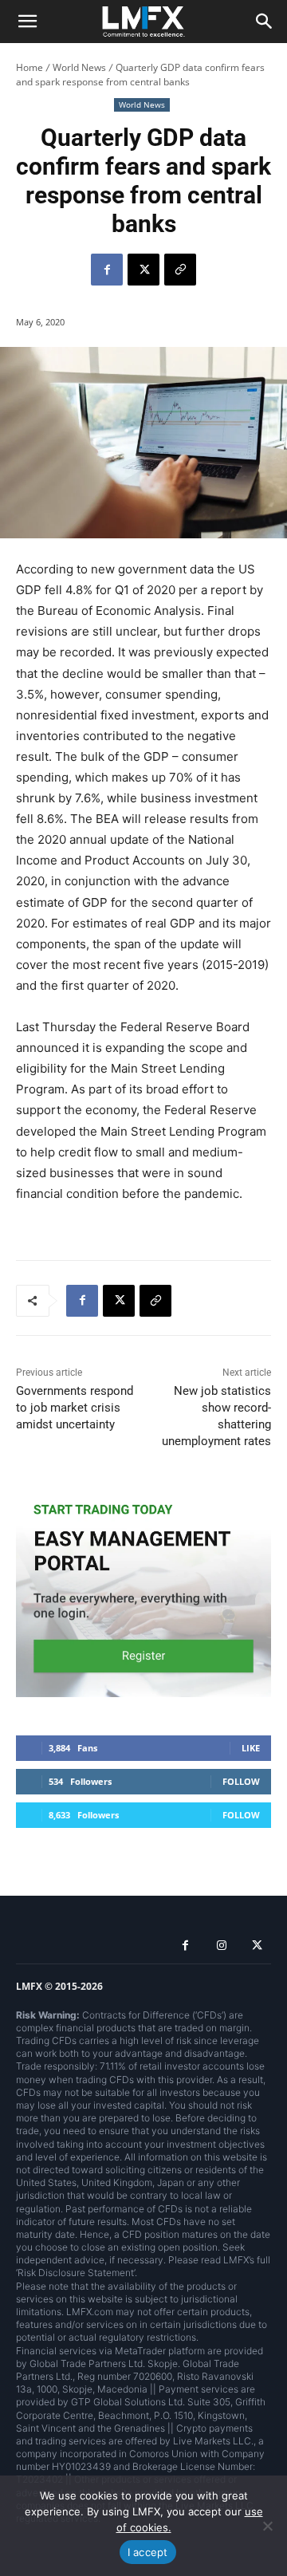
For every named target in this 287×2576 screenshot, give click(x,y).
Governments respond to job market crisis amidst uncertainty (75, 1408)
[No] (267, 2526)
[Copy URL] (180, 270)
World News (79, 67)
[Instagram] (221, 1946)
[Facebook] (107, 270)
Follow (241, 1781)
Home (29, 67)
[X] (143, 270)
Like (251, 1748)
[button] (27, 22)
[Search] (265, 22)
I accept (148, 2552)
